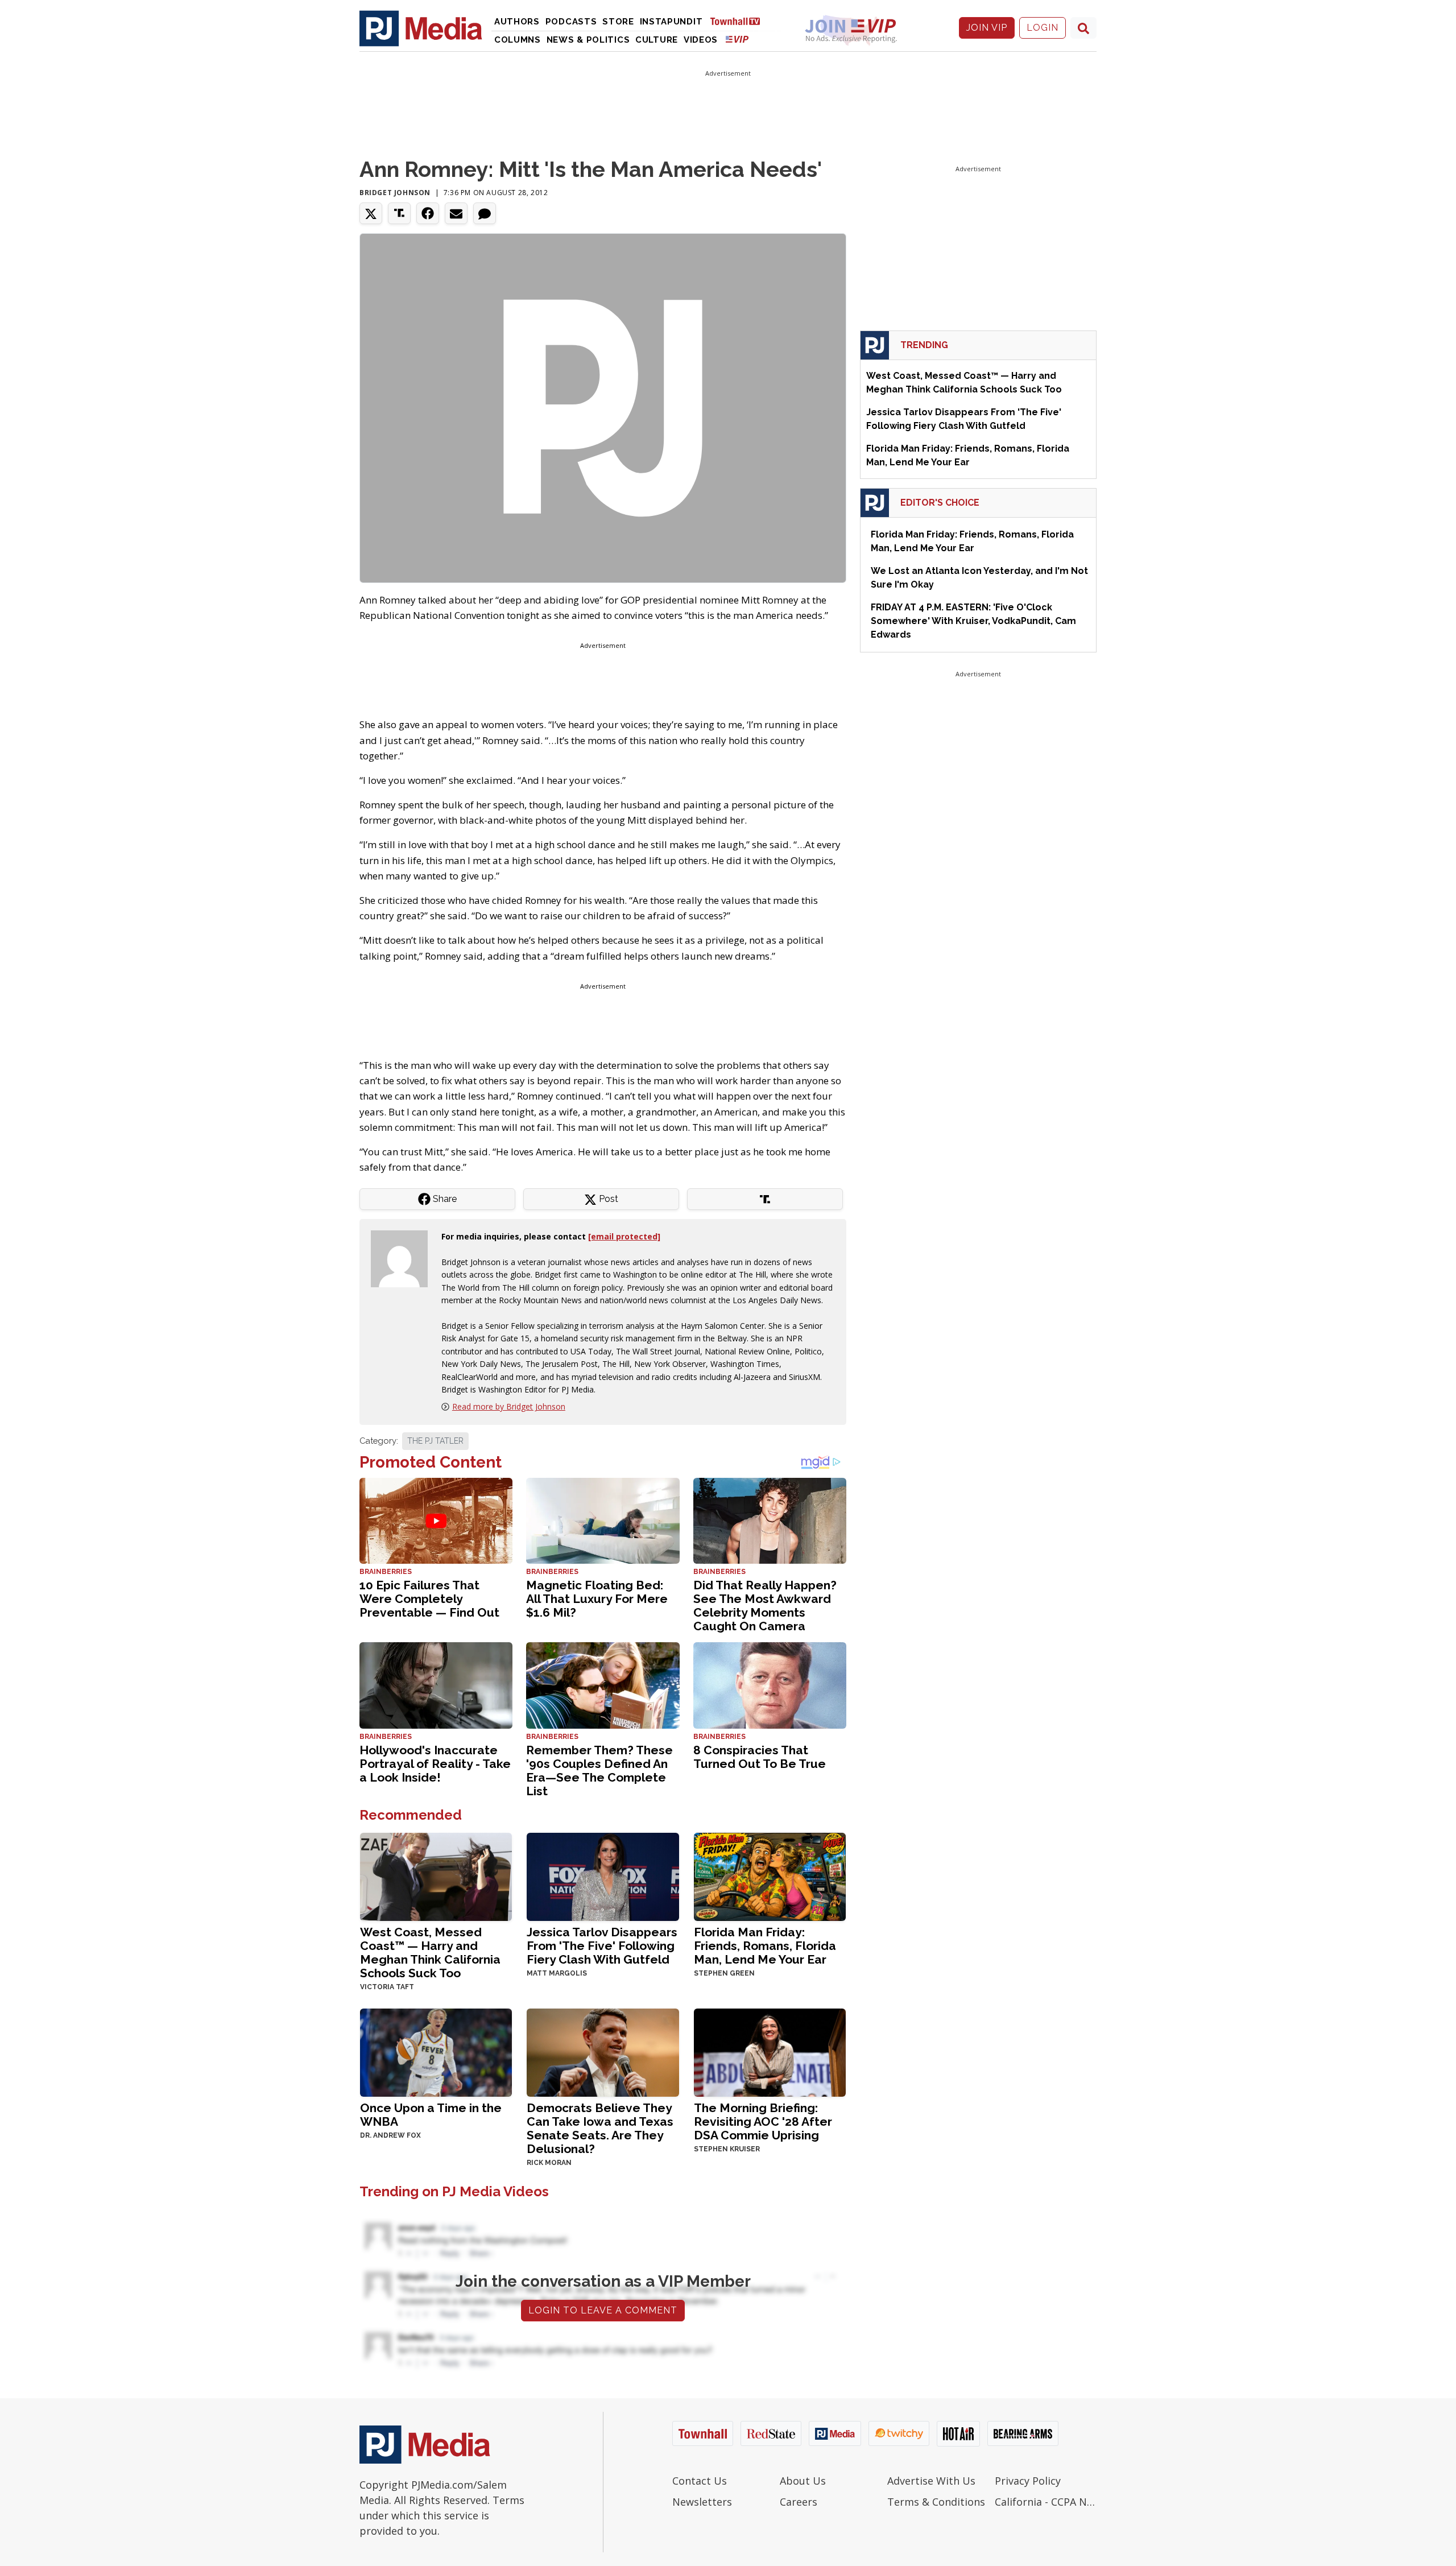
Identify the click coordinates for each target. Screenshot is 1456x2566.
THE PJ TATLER (435, 1441)
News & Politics (588, 40)
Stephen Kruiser (727, 2149)
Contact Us (700, 2481)
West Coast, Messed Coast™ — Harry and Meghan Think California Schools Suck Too (430, 1953)
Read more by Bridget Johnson (509, 1406)
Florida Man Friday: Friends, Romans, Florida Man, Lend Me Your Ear (765, 1946)
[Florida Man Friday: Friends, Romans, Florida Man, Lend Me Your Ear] (770, 1876)
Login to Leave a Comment (603, 2310)
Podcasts (571, 22)
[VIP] (737, 39)
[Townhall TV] (739, 21)
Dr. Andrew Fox (390, 2135)
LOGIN (1043, 28)
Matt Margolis (557, 1973)
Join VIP (987, 28)
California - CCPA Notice (1046, 2502)
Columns (518, 40)
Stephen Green (724, 1973)
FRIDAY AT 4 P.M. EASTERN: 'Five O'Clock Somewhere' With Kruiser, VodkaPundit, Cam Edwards (973, 621)
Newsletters (702, 2502)
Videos (701, 40)
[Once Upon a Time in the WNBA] (436, 2051)
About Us (803, 2481)
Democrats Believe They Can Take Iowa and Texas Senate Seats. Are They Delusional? (600, 2128)
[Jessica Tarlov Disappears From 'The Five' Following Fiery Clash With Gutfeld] (603, 1876)
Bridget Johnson (395, 193)
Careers (799, 2502)
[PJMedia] (421, 28)
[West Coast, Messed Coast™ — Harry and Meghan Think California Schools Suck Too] (436, 1876)
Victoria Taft (387, 1987)
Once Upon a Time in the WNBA (431, 2115)
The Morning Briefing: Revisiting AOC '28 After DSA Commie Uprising (763, 2121)
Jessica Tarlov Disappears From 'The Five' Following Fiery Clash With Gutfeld (602, 1946)
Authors (517, 22)
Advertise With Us (931, 2481)
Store (618, 22)
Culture (657, 40)
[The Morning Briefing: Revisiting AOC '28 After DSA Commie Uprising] (770, 2051)
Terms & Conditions (936, 2502)
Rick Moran (549, 2163)
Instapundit (671, 22)
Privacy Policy (1028, 2481)
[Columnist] (404, 1258)
